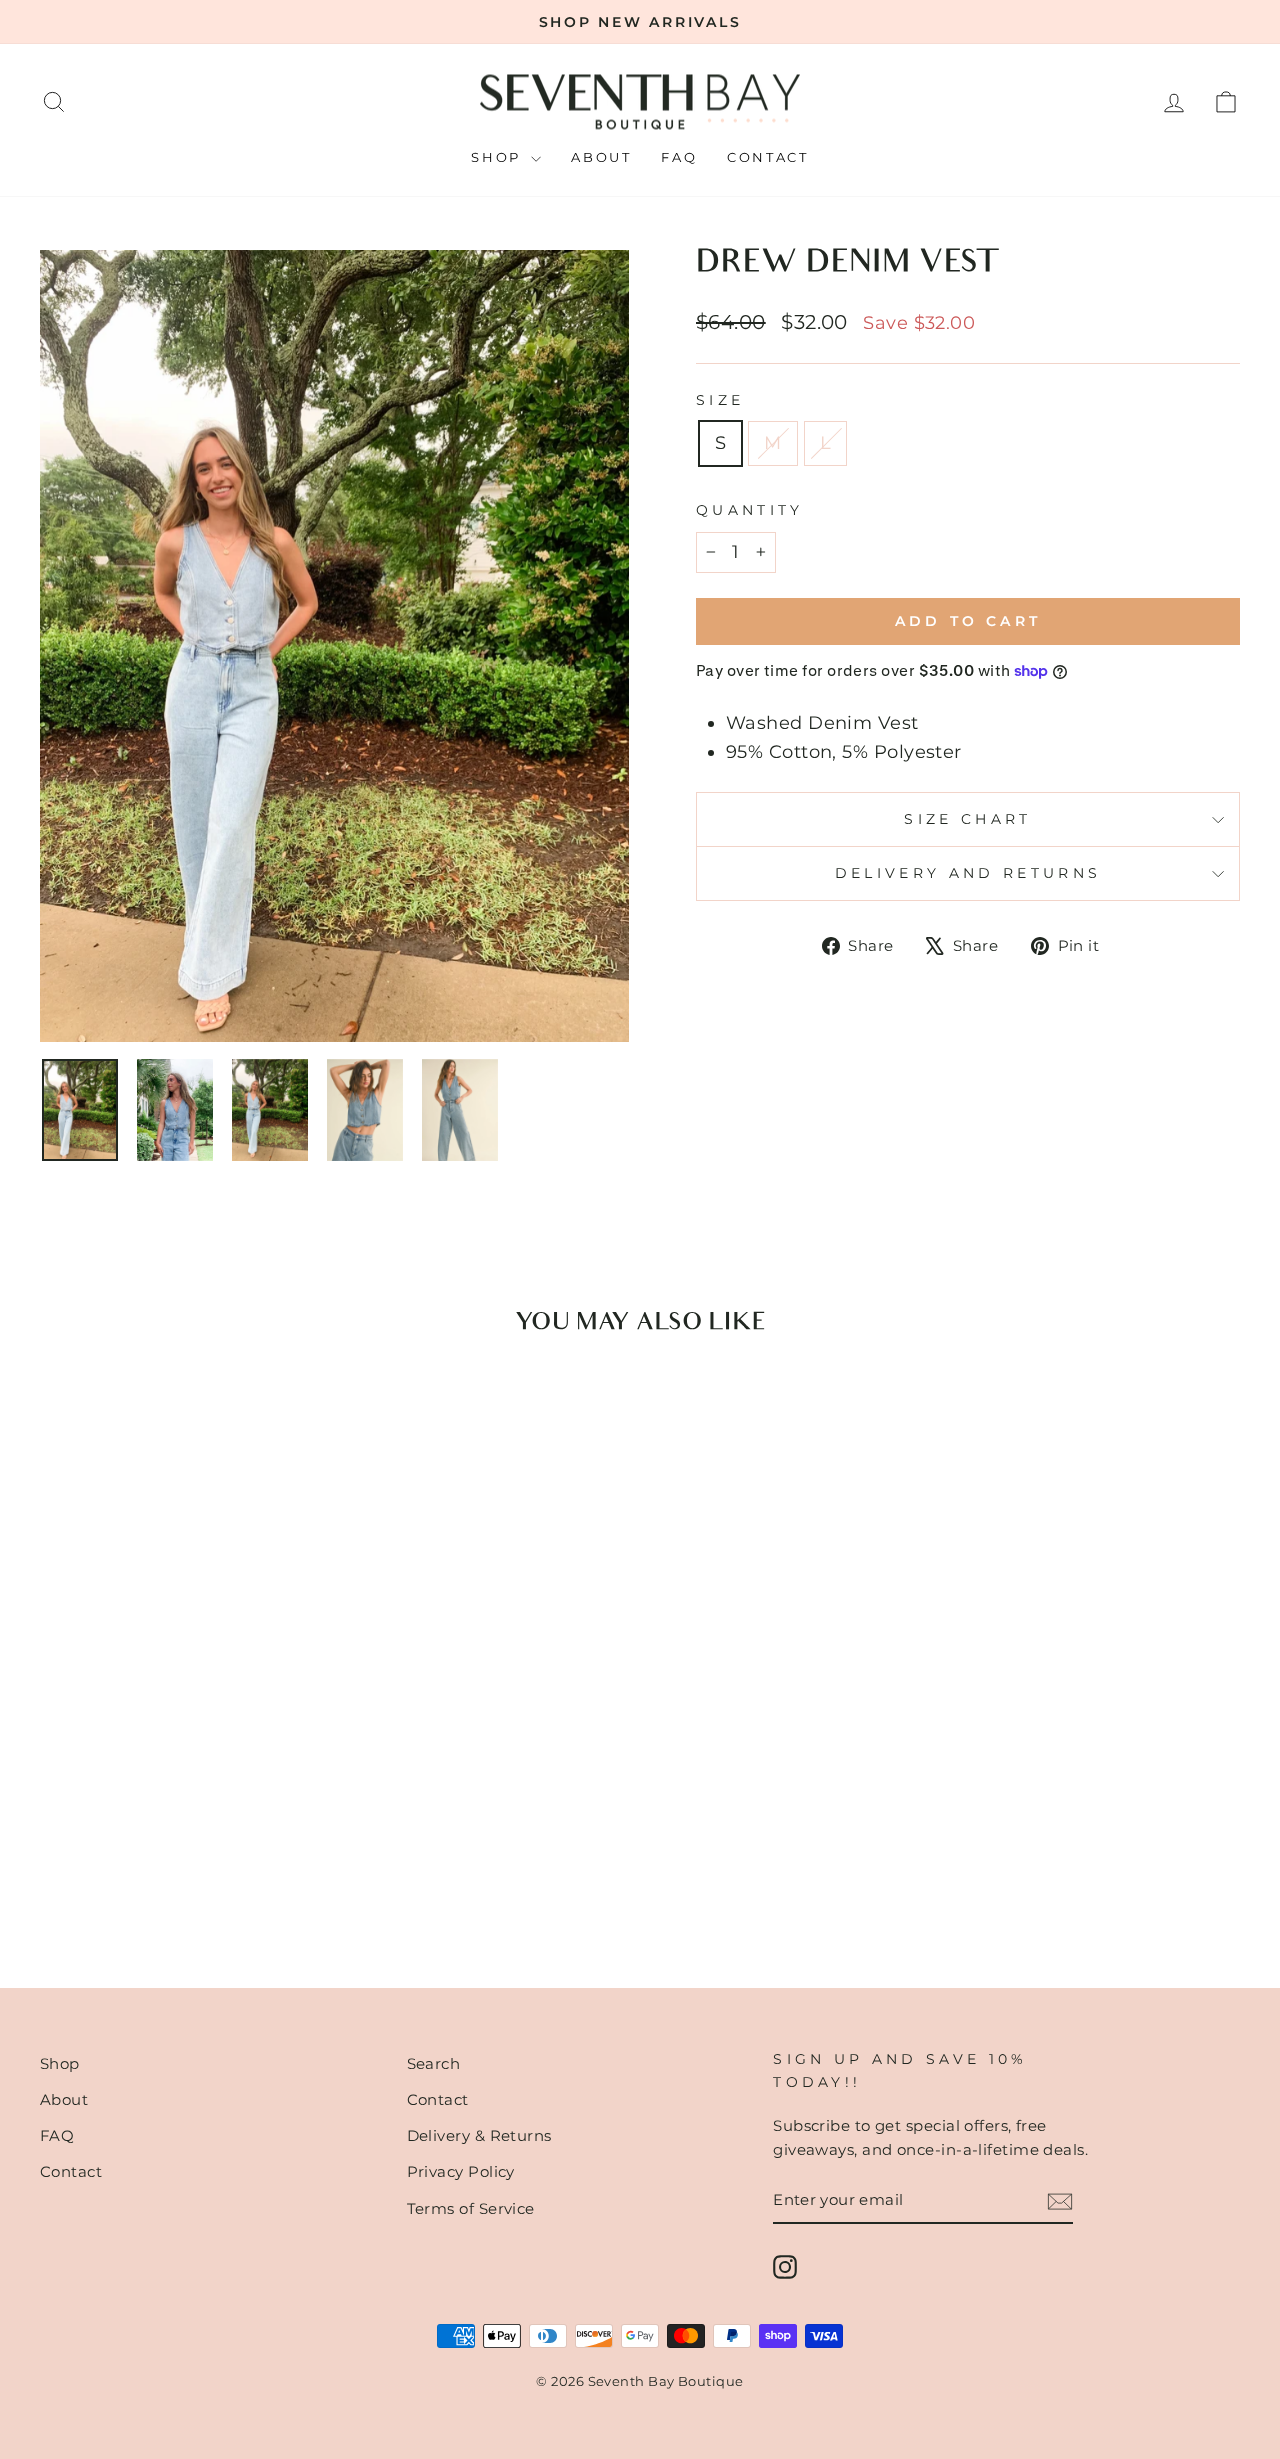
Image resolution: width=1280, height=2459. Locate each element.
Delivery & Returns (479, 2135)
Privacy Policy (461, 2171)
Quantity (750, 510)
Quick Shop (182, 1785)
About (601, 157)
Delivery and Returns (968, 873)
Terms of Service (471, 2208)
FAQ (679, 157)
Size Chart (967, 819)
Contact (767, 157)
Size (720, 400)
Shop (498, 157)
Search (434, 2063)
